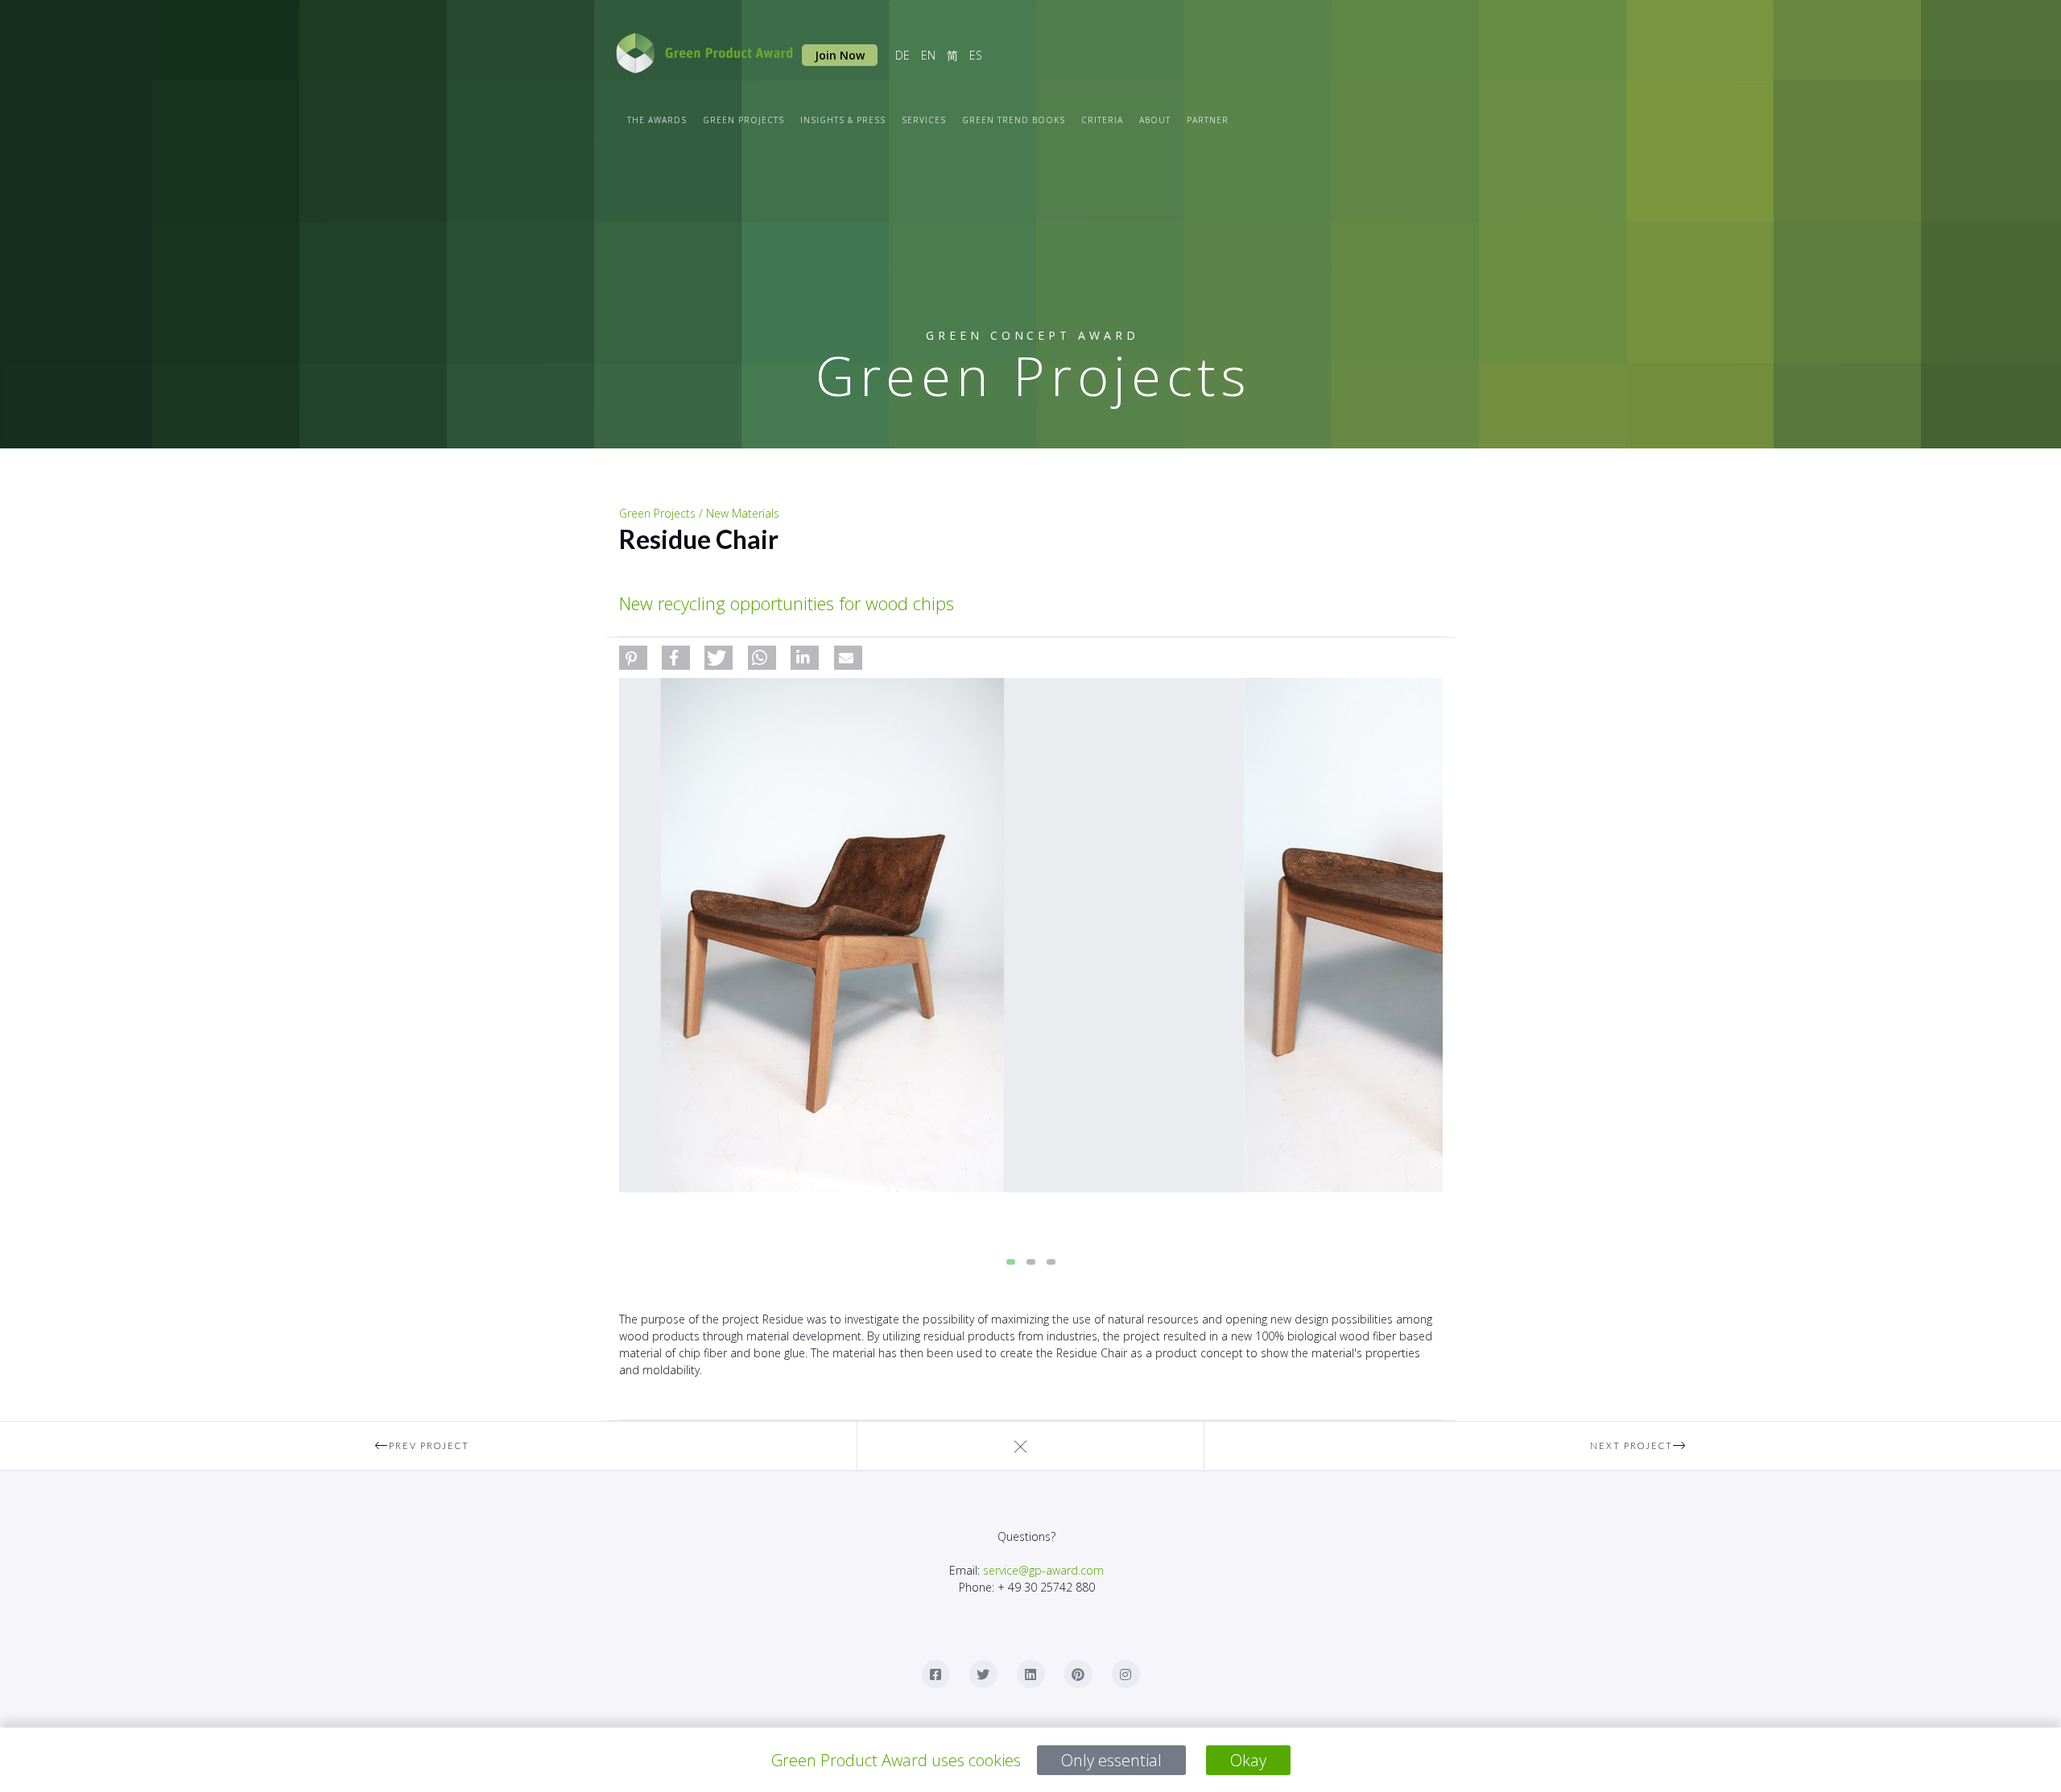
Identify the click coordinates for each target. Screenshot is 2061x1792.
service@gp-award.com (1043, 1570)
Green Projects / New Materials (699, 513)
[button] (633, 658)
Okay (1248, 1760)
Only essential (1111, 1760)
